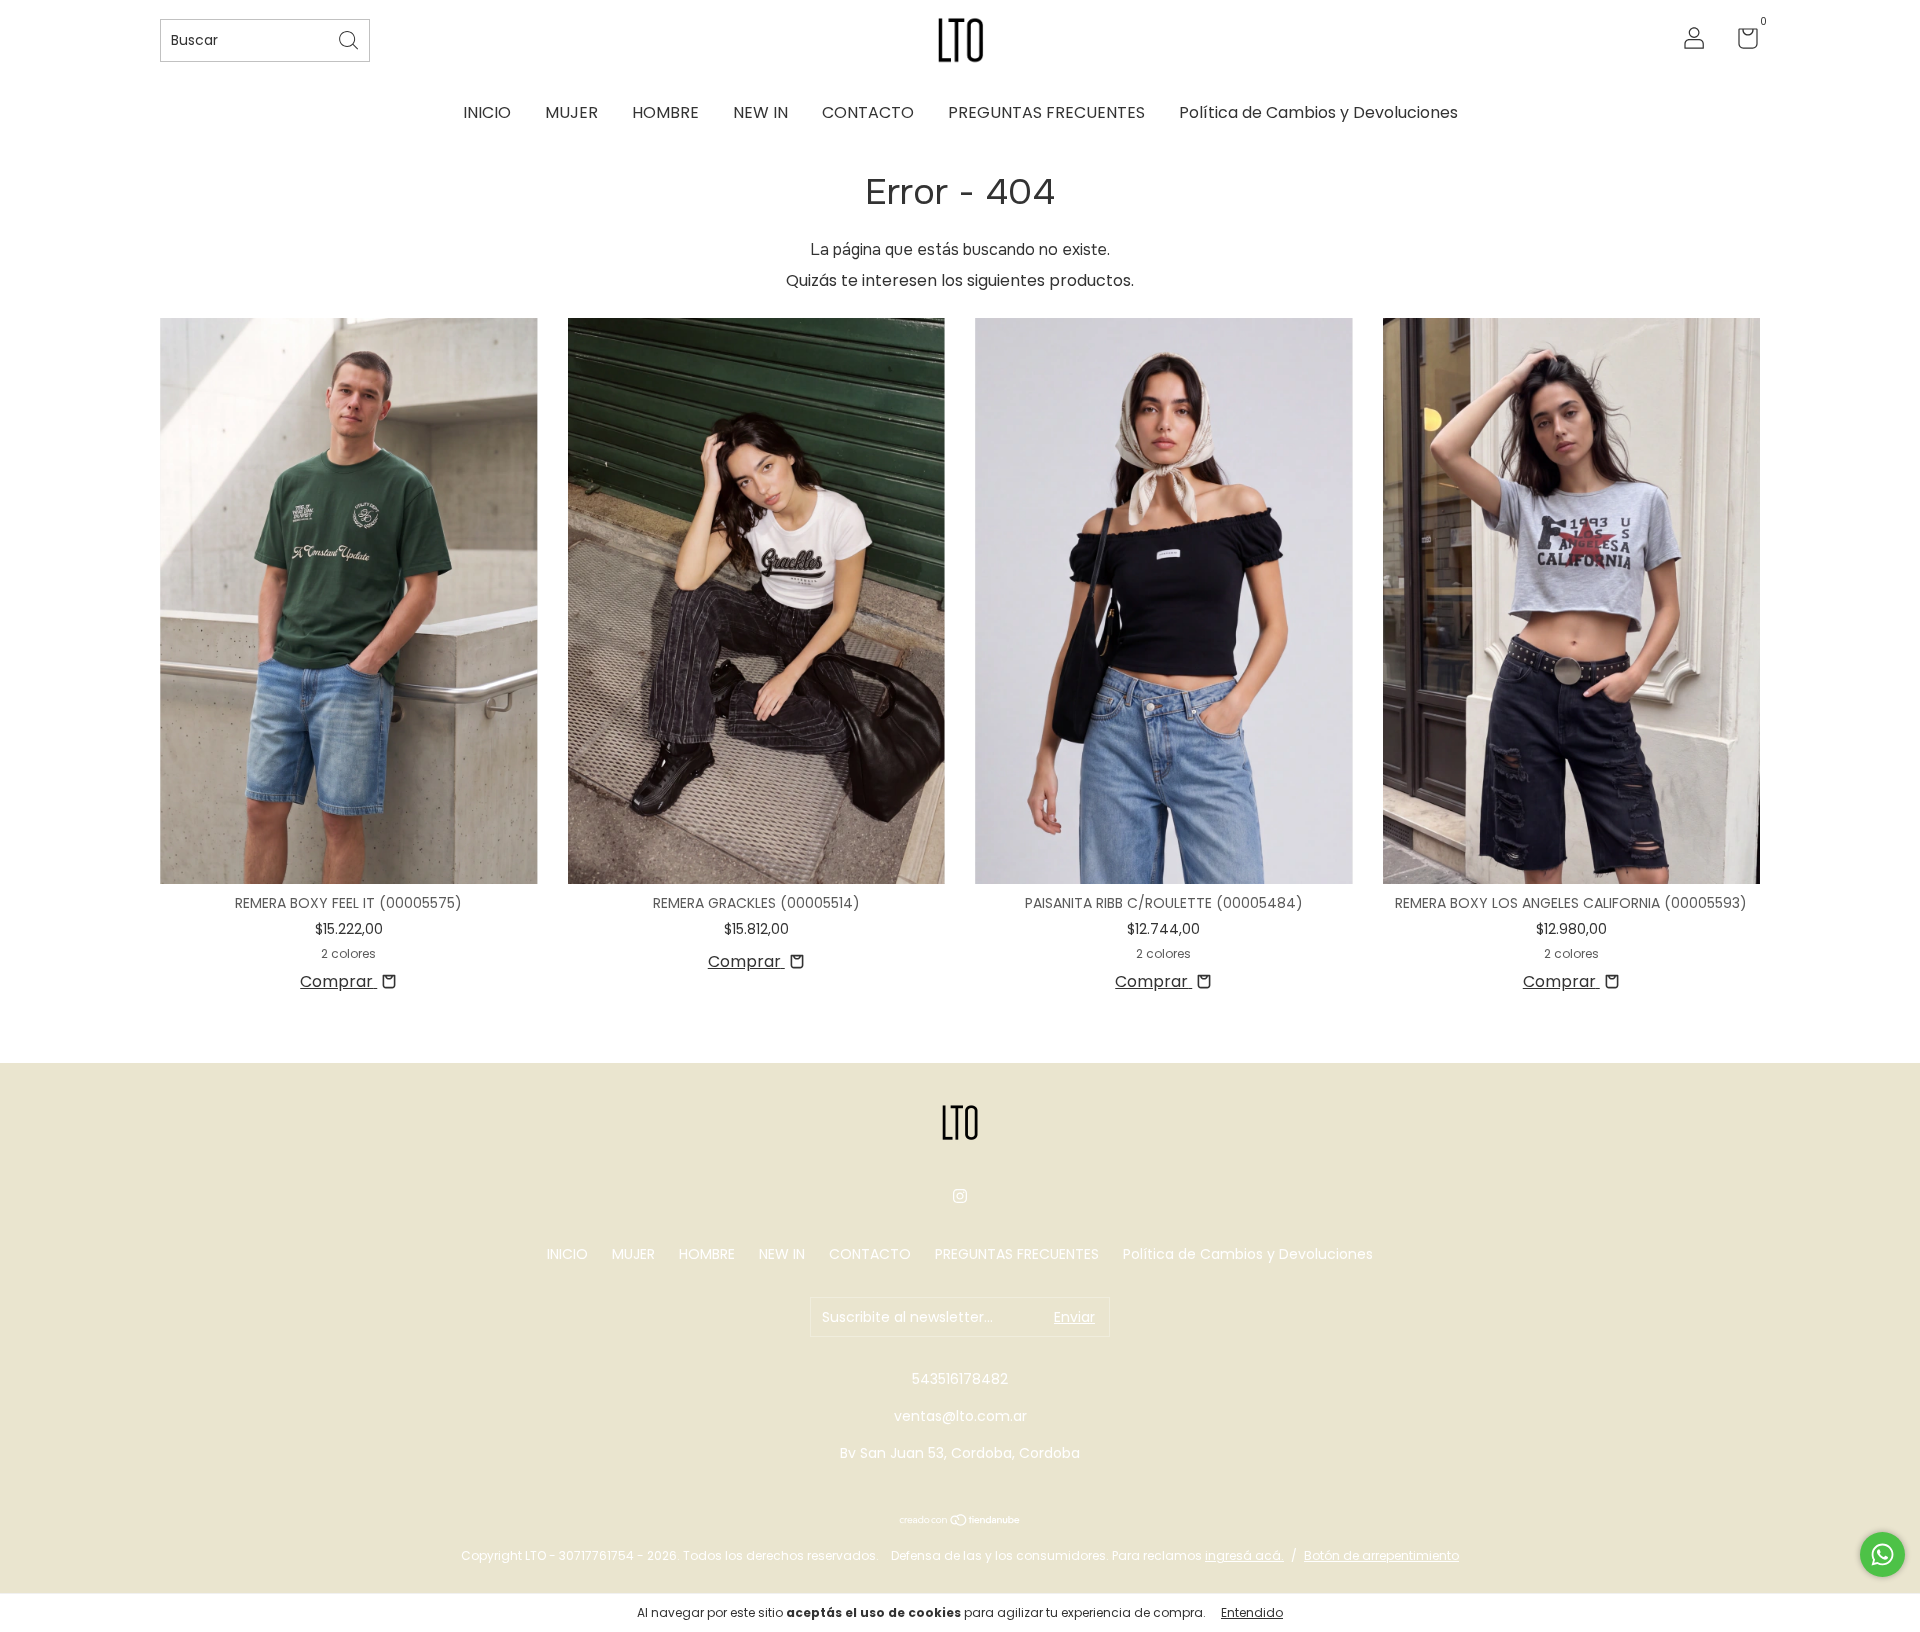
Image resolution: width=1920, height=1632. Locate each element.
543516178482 (960, 1379)
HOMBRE (665, 112)
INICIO (487, 112)
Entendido (1252, 1612)
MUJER (571, 112)
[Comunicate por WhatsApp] (1882, 1554)
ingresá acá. (1244, 1555)
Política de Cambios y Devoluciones (1318, 112)
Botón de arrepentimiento (1381, 1555)
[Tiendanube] (960, 1521)
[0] (1740, 42)
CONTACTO (868, 112)
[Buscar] (350, 38)
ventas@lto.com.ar (960, 1416)
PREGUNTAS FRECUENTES (1046, 112)
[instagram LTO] (960, 1196)
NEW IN (760, 112)
